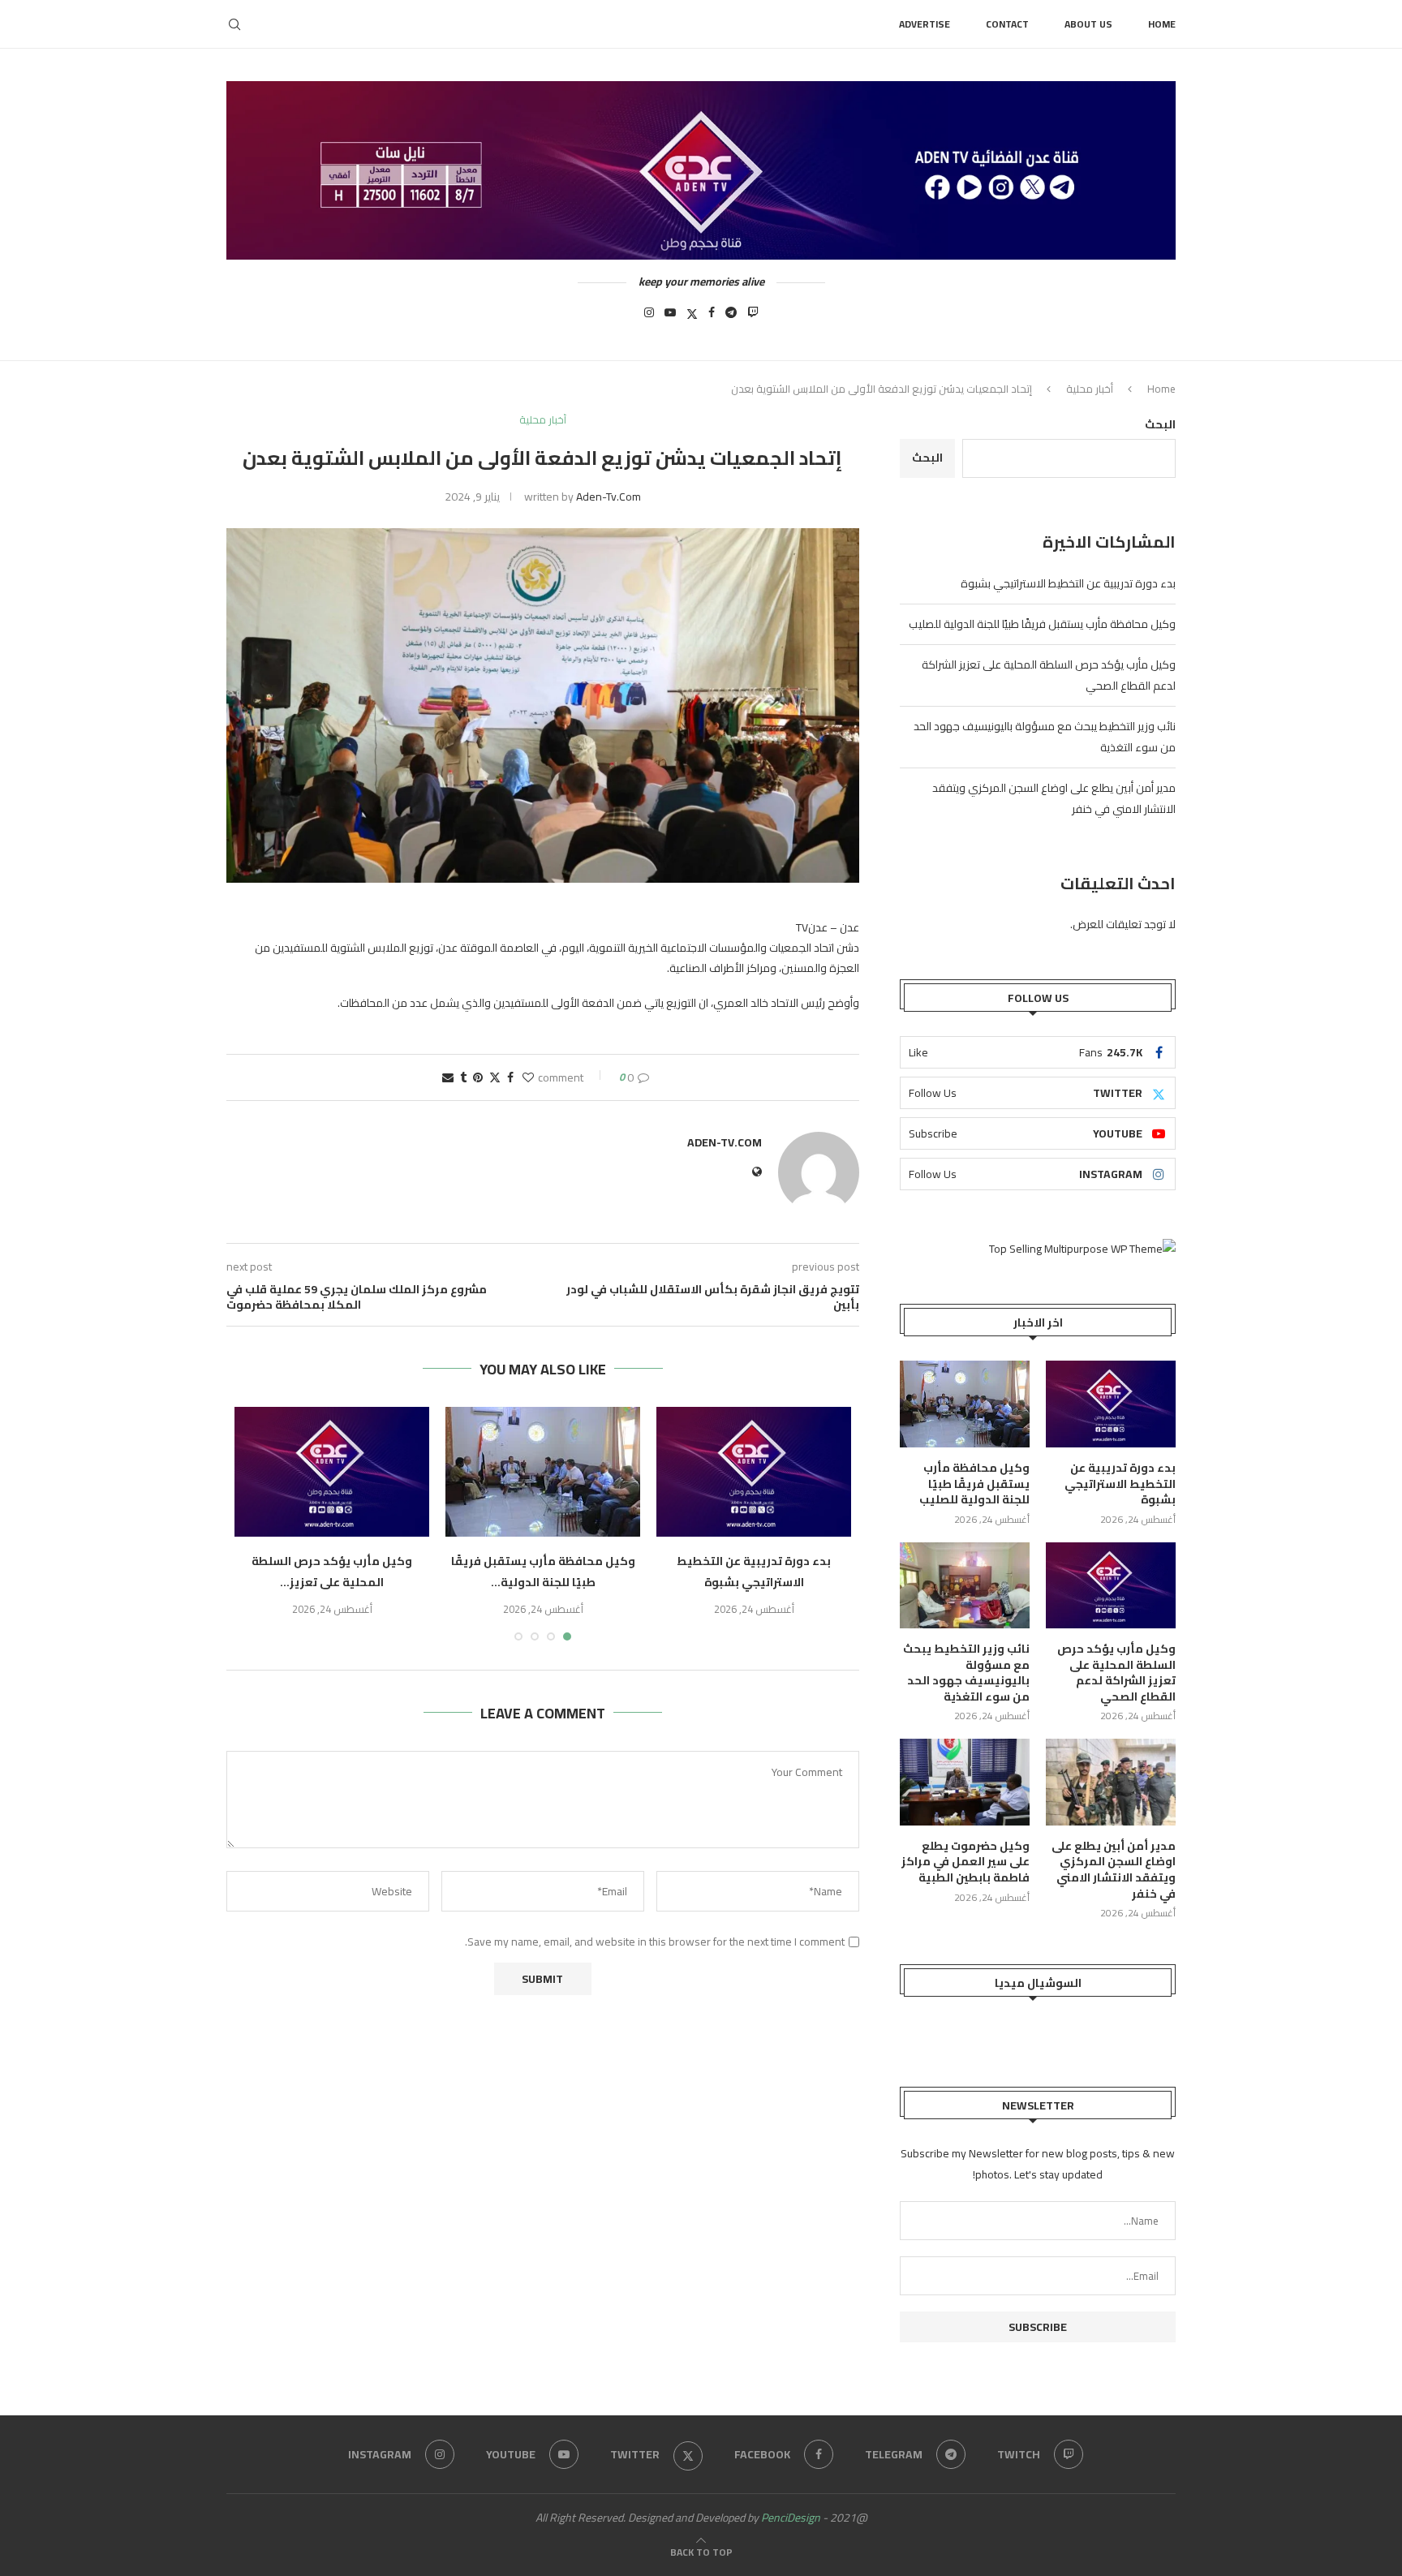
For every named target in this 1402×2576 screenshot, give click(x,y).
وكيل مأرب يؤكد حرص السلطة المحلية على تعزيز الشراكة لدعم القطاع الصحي (1116, 1673)
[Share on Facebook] (510, 1077)
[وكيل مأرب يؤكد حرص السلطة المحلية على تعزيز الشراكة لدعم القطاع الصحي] (332, 1472)
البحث (1160, 424)
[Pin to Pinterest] (478, 1077)
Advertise (925, 24)
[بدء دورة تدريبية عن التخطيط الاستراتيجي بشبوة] (754, 1472)
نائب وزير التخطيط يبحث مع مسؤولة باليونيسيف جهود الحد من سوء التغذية (966, 1673)
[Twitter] (692, 317)
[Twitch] (753, 317)
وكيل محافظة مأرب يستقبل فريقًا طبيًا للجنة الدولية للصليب (1042, 624)
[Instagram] (649, 317)
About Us (1088, 24)
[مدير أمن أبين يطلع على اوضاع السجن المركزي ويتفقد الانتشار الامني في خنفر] (1111, 1782)
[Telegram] (731, 317)
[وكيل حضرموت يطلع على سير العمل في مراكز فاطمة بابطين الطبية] (965, 1782)
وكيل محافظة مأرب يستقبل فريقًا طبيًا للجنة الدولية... (543, 1572)
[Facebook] (712, 317)
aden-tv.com (609, 497)
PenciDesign (791, 2518)
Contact (1007, 24)
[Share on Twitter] (495, 1077)
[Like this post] (528, 1077)
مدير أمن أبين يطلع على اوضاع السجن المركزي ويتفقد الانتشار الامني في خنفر (1114, 1870)
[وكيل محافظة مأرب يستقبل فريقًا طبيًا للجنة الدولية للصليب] (543, 1472)
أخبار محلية (1090, 389)
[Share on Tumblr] (463, 1077)
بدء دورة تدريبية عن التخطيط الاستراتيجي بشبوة (754, 1572)
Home (1162, 24)
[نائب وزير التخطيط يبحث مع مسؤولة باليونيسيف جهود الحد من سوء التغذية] (965, 1586)
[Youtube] (670, 317)
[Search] (234, 24)
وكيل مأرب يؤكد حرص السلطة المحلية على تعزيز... (332, 1572)
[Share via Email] (448, 1077)
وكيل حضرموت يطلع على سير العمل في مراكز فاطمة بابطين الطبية (965, 1862)
